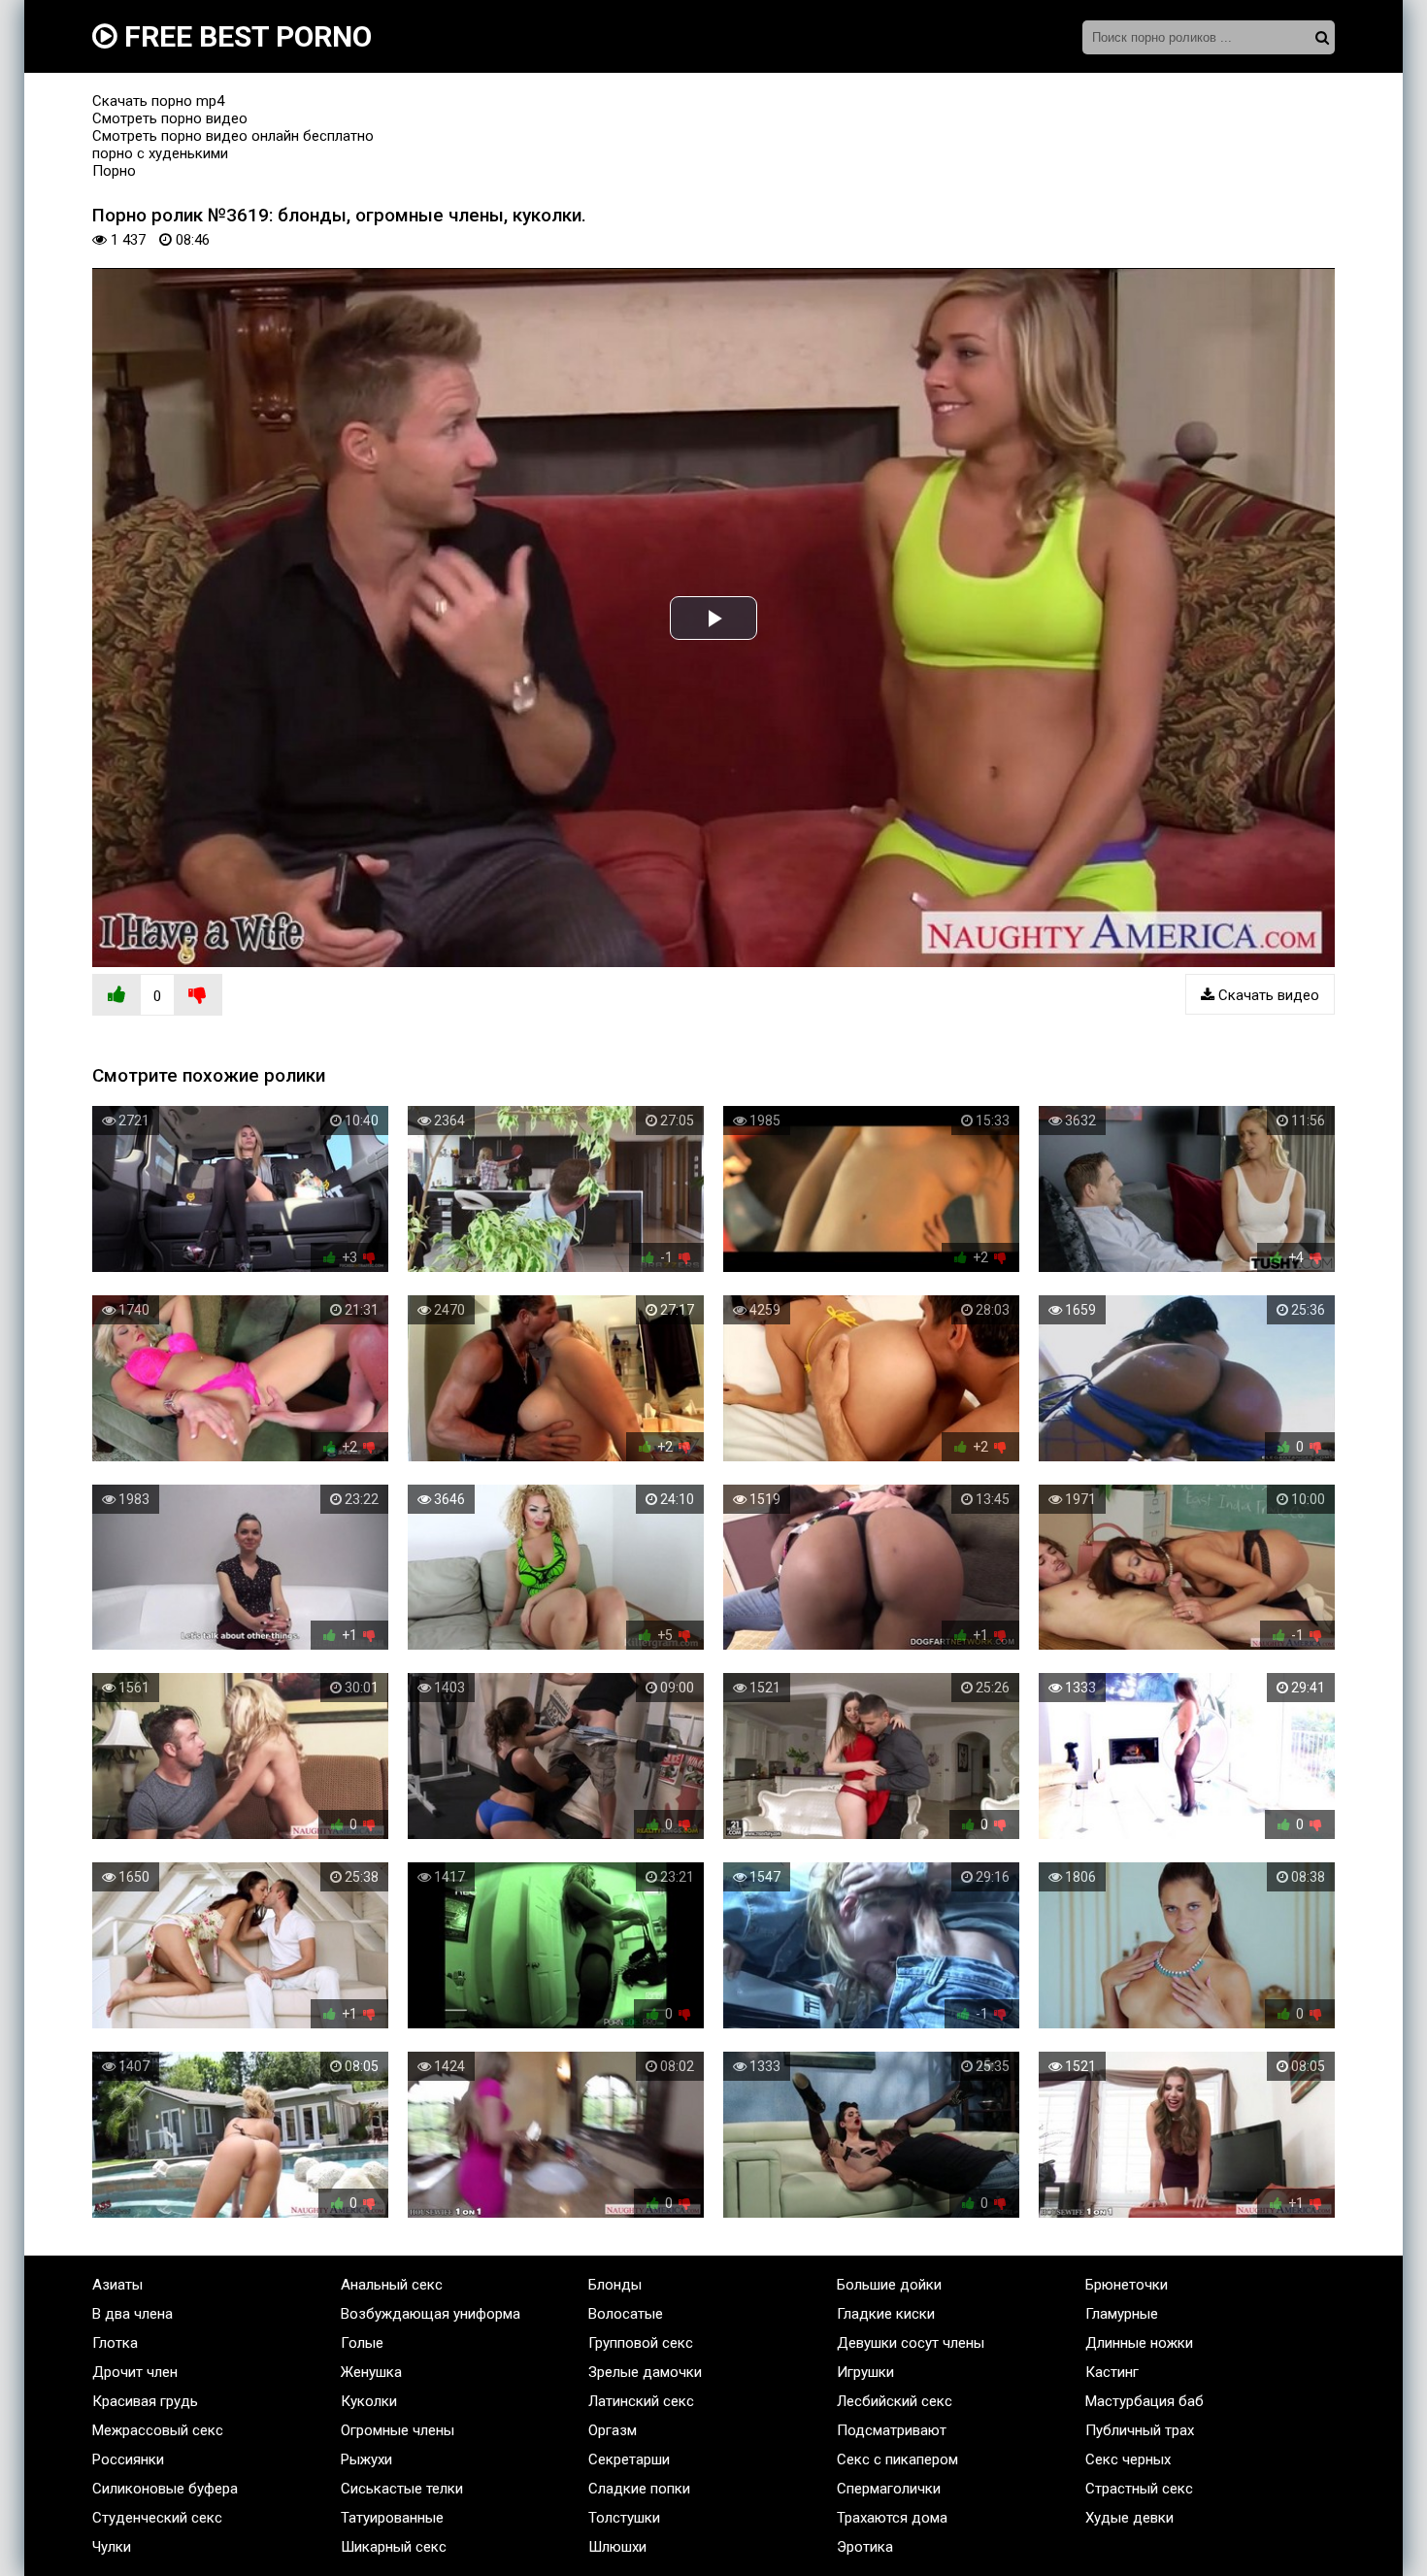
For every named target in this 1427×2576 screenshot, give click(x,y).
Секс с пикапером (897, 2459)
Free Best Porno (245, 36)
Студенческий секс (157, 2518)
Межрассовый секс (158, 2430)
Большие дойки (889, 2285)
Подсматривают (892, 2430)
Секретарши (629, 2459)
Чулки (112, 2547)
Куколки (369, 2401)
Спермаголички (889, 2489)
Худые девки (1129, 2518)
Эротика (865, 2547)
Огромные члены (398, 2430)
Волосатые (626, 2314)
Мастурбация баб (1145, 2401)
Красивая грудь (145, 2401)
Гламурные (1122, 2314)
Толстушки (624, 2518)
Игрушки (865, 2372)
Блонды (615, 2285)
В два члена (133, 2314)
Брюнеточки (1127, 2285)
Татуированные (392, 2518)
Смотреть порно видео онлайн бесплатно (233, 136)
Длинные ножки (1139, 2343)
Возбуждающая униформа (431, 2314)
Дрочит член (135, 2372)
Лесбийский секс (895, 2401)
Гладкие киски (886, 2314)
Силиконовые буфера (165, 2489)
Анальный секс (392, 2285)
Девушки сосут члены (911, 2343)
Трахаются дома (892, 2518)
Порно (114, 171)
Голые (362, 2343)
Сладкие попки (639, 2489)
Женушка (371, 2372)
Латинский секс (641, 2401)
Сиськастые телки (402, 2489)
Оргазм (613, 2430)
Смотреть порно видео (170, 118)
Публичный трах (1140, 2430)
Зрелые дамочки (645, 2372)
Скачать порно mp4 (158, 101)
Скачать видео (1267, 995)
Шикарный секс (394, 2547)
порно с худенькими (160, 153)
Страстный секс (1139, 2489)
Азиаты (117, 2285)
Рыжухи (366, 2459)
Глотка (115, 2343)
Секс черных (1128, 2459)
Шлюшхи (617, 2547)
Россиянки (128, 2459)
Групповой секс (641, 2343)
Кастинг (1112, 2372)
